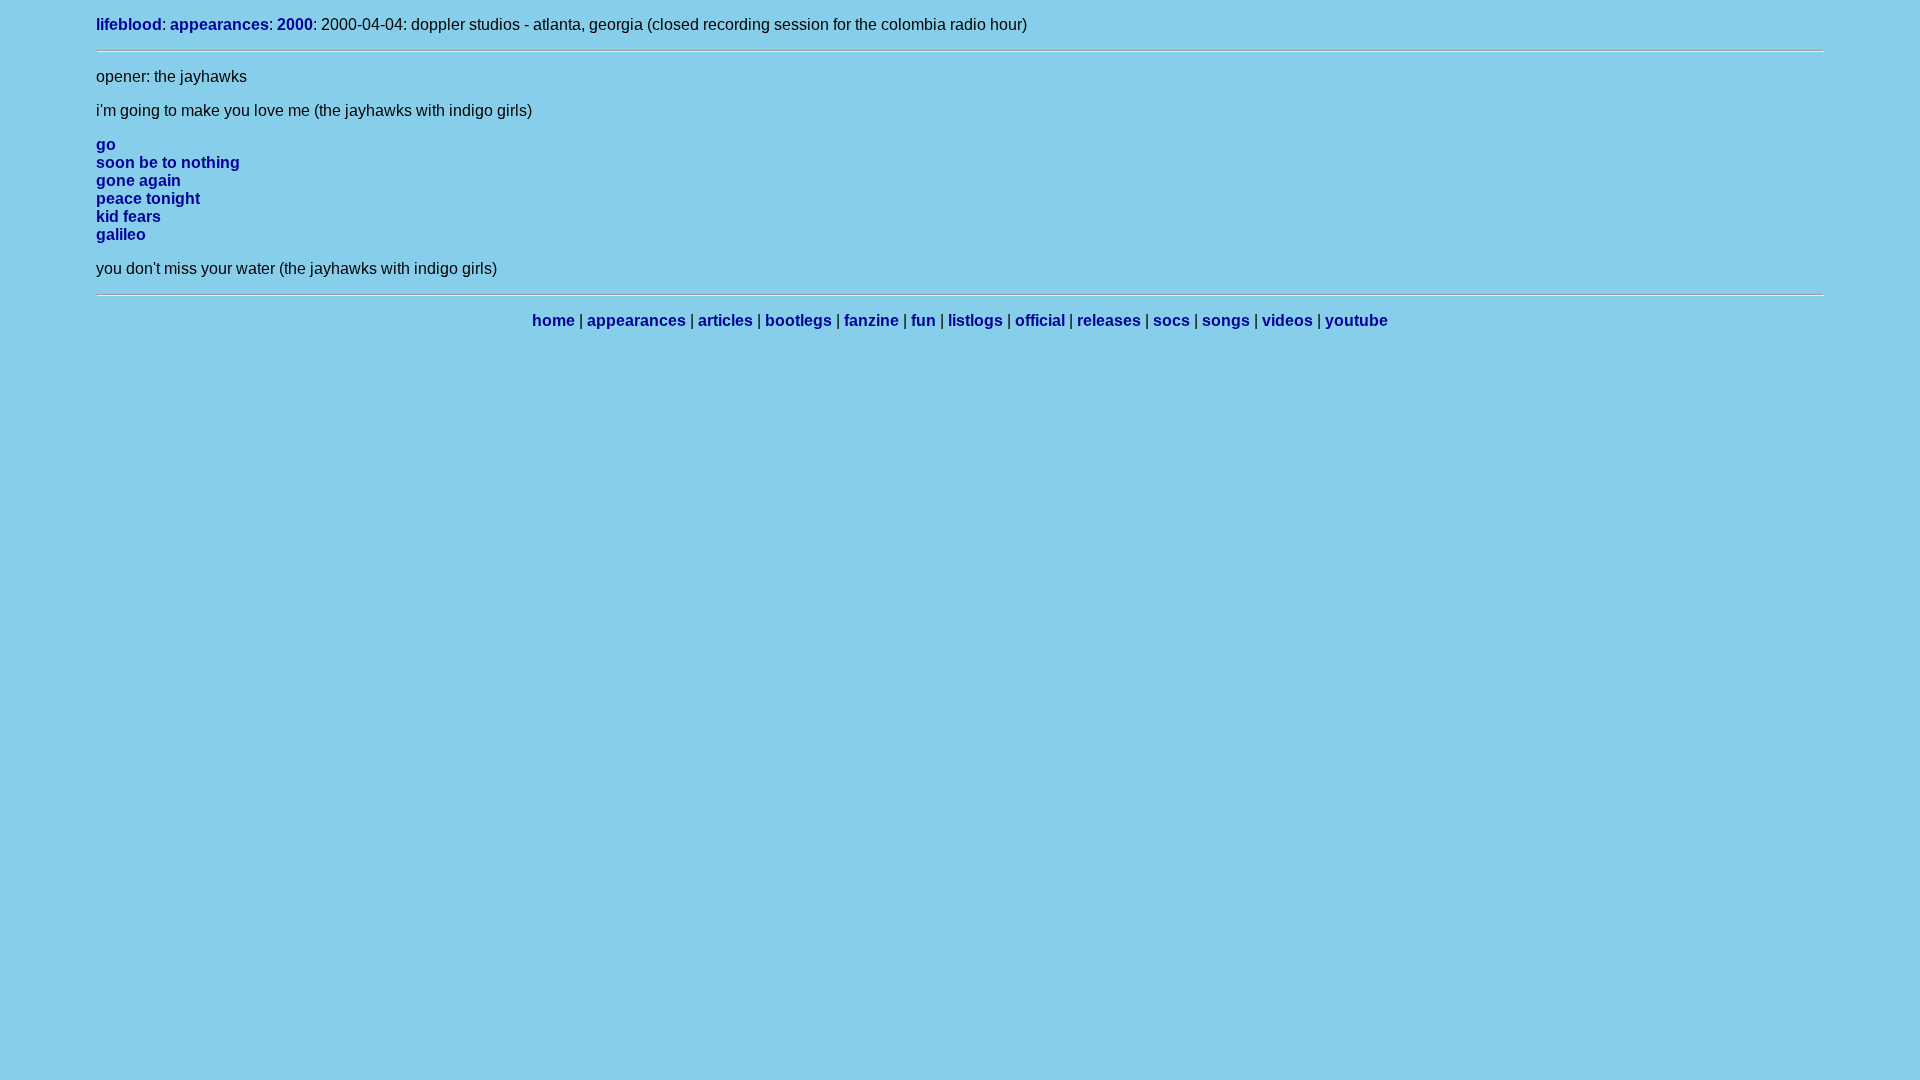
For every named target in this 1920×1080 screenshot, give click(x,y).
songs (1226, 320)
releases (1109, 320)
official (1040, 320)
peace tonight (148, 198)
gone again (138, 180)
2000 (295, 24)
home (553, 320)
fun (923, 320)
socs (1171, 320)
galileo (121, 234)
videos (1287, 320)
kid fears (128, 216)
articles (725, 320)
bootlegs (798, 320)
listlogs (975, 320)
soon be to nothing (168, 162)
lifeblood (129, 24)
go (106, 144)
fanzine (871, 320)
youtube (1356, 320)
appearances (219, 24)
